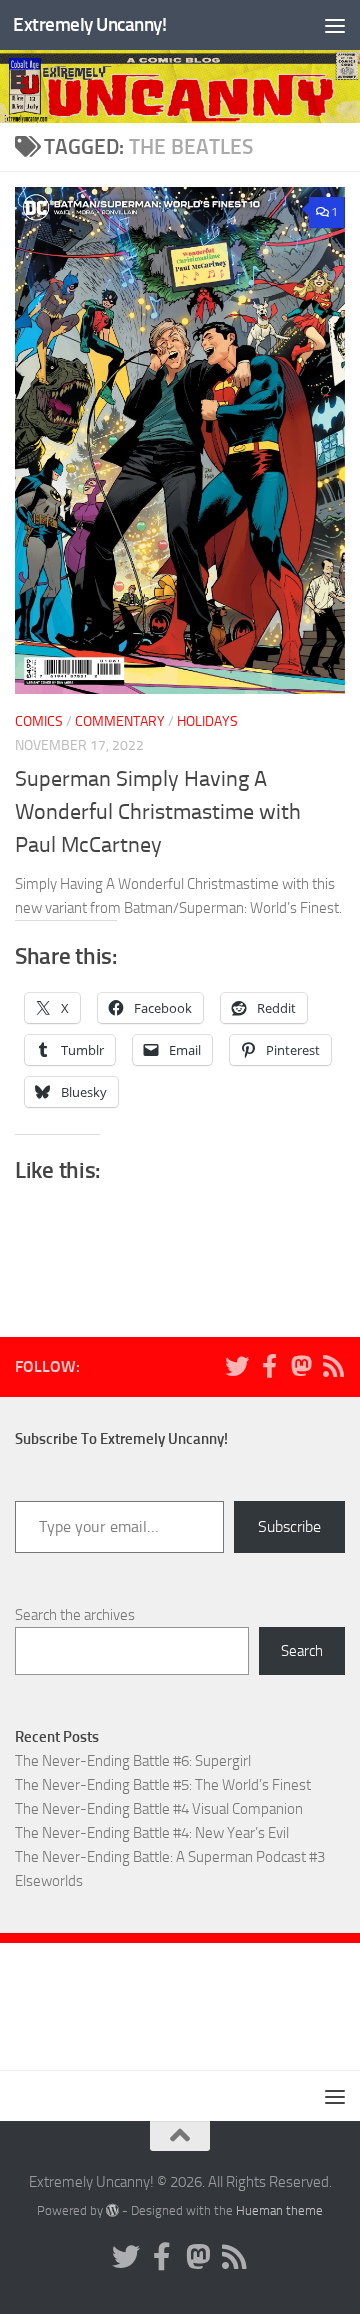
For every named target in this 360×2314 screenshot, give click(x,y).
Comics (39, 721)
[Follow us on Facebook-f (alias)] (269, 1366)
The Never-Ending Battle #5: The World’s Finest (163, 1785)
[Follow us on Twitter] (237, 1366)
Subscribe (289, 1526)
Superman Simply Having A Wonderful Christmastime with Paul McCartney (158, 812)
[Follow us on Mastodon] (301, 1366)
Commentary (120, 721)
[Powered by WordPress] (112, 2210)
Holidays (207, 721)
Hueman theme (279, 2210)
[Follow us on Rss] (333, 1366)
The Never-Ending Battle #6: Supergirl (133, 1761)
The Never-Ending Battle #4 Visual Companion (159, 1809)
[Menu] (335, 25)
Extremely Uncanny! (89, 24)
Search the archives (75, 1615)
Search (302, 1651)
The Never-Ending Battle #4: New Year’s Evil (152, 1833)
